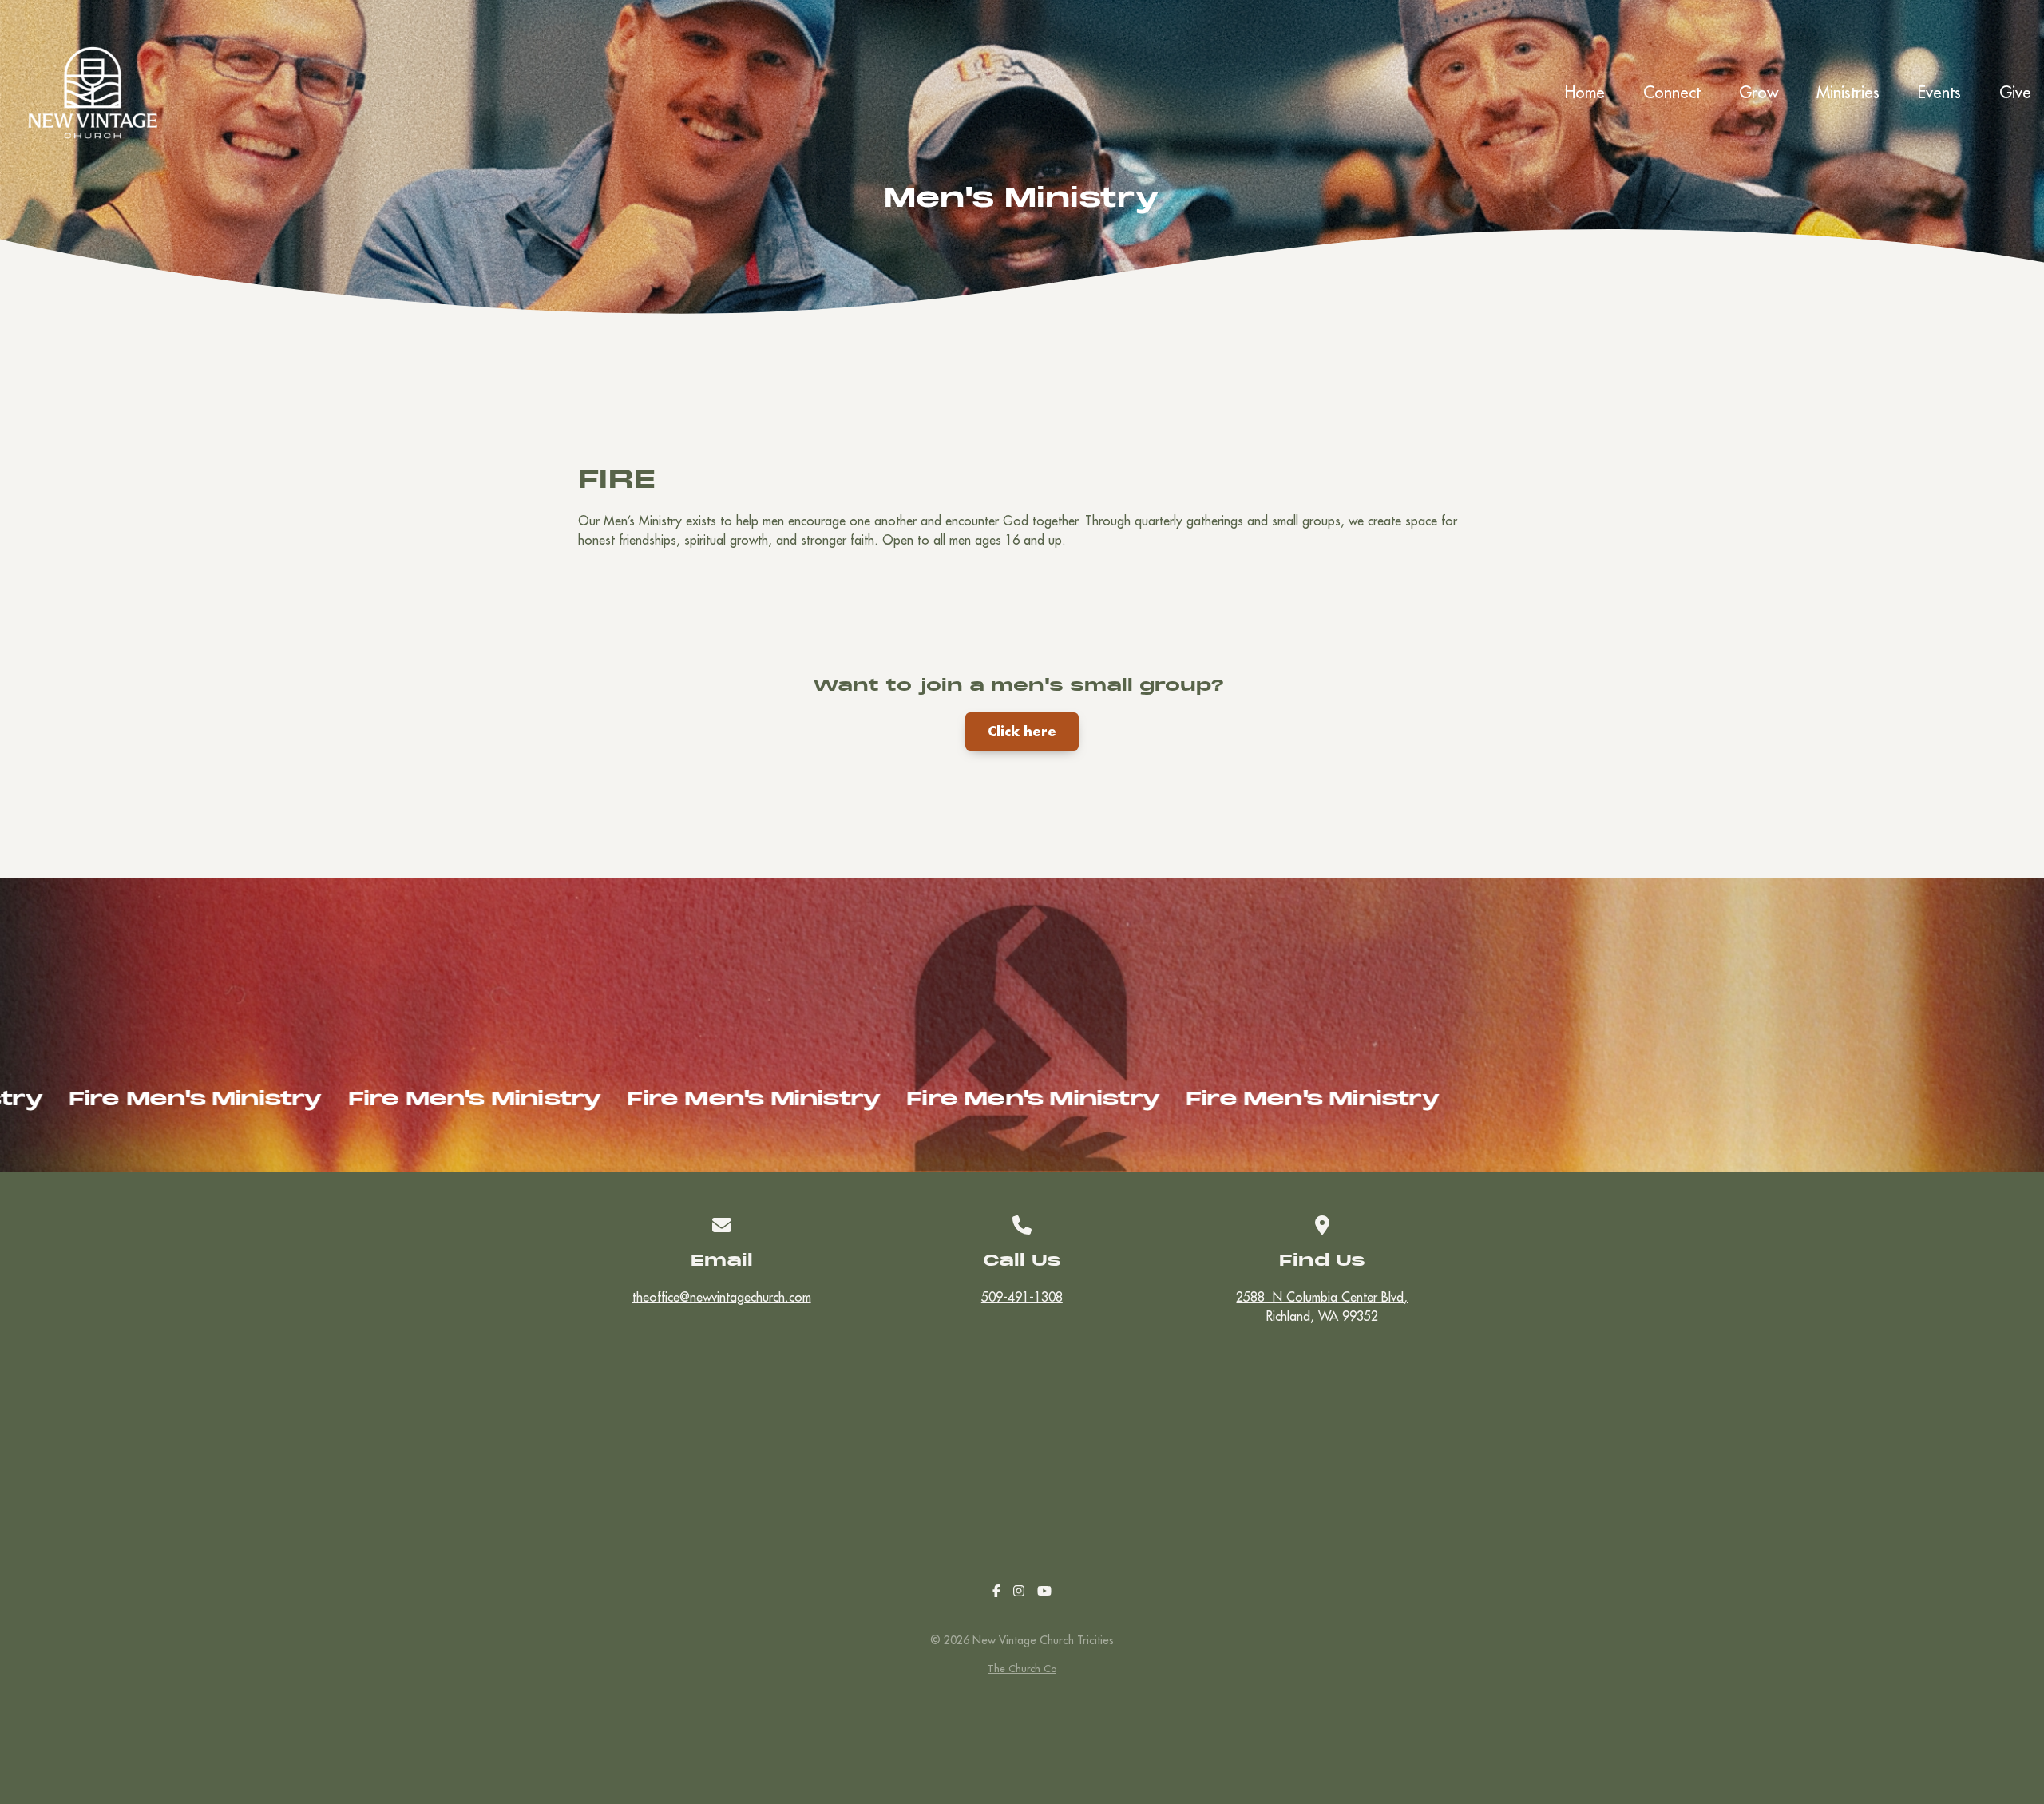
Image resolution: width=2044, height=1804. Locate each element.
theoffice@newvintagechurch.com (722, 1297)
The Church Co (1022, 1668)
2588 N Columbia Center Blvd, (1322, 1306)
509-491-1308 (1022, 1297)
